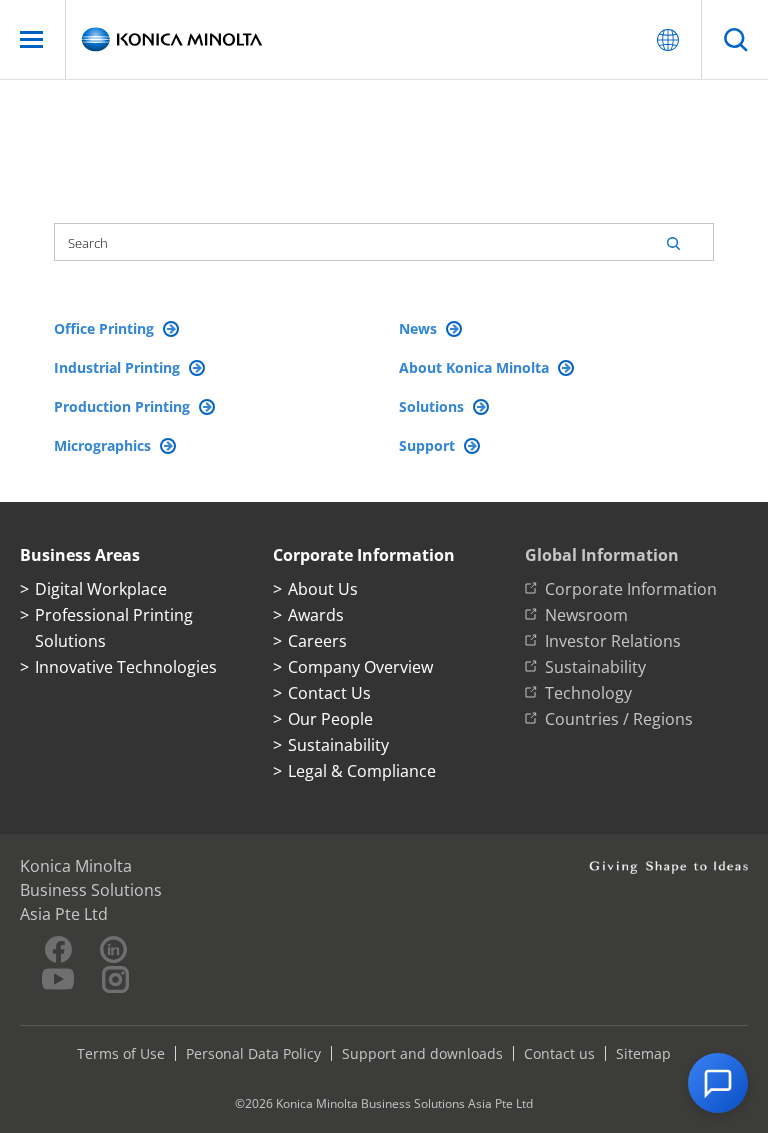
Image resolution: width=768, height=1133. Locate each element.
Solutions (433, 406)
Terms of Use (121, 1053)
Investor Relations (613, 641)
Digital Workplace (101, 589)
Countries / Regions (619, 719)
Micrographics (104, 445)
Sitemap (643, 1053)
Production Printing (124, 406)
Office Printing (106, 328)
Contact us (559, 1053)
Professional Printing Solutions (114, 628)
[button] (718, 1083)
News (420, 328)
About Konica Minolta (476, 367)
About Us (323, 589)
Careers (317, 641)
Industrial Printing (119, 367)
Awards (316, 615)
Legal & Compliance (362, 771)
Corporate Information (631, 589)
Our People (330, 719)
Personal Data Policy (253, 1053)
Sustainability (338, 745)
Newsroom (586, 615)
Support (429, 445)
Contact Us (329, 693)
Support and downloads (422, 1053)
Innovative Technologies (126, 667)
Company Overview (360, 667)
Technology (588, 693)
